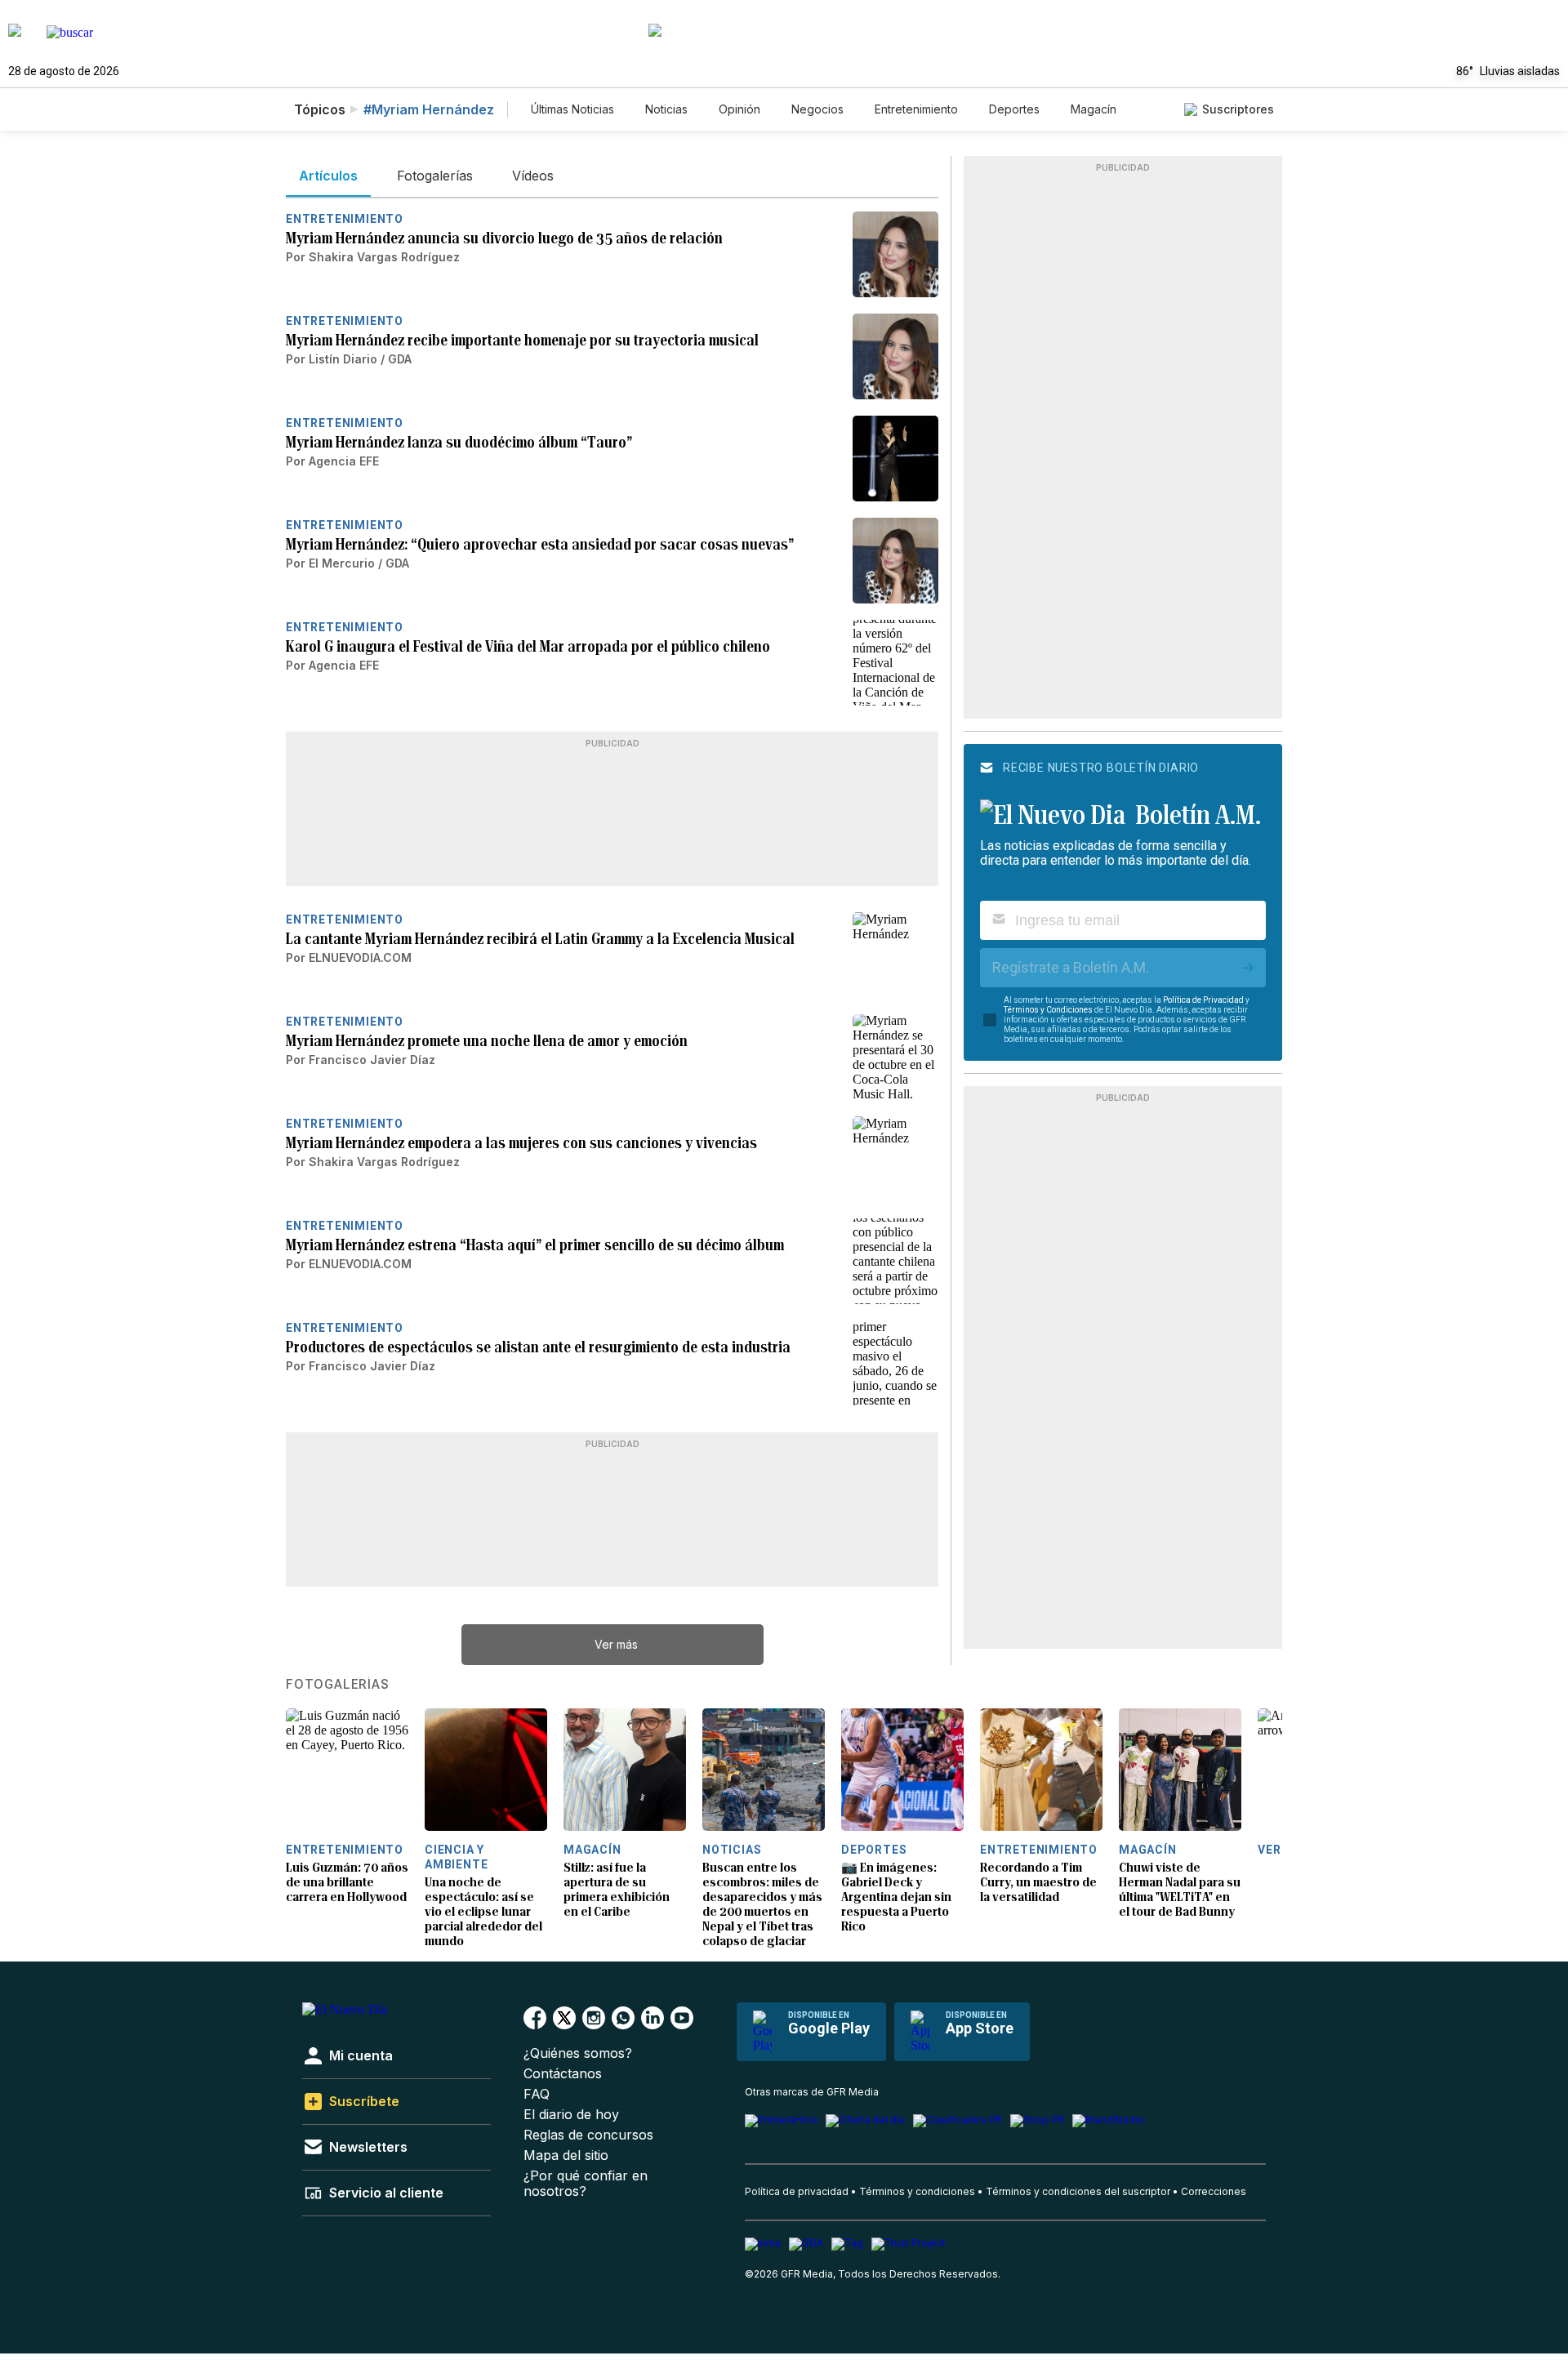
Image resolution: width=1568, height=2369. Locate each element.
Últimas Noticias (572, 109)
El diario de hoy (571, 2115)
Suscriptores (1238, 109)
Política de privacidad (797, 2191)
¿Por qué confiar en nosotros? (586, 2184)
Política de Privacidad (1203, 1000)
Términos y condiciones (917, 2191)
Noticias (666, 109)
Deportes (1014, 109)
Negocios (817, 109)
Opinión (739, 109)
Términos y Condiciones (1048, 1010)
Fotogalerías (338, 1685)
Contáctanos (563, 2074)
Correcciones (1214, 2191)
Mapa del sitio (566, 2155)
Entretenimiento (916, 109)
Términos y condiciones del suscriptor (1078, 2191)
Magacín (1094, 109)
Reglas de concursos (588, 2135)
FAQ (537, 2094)
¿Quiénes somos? (578, 2053)
